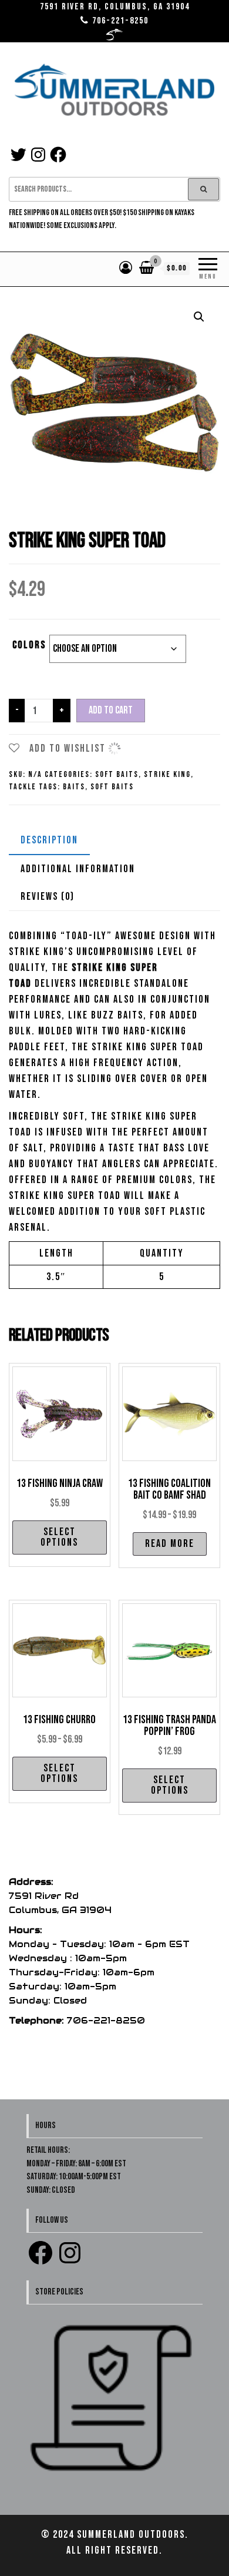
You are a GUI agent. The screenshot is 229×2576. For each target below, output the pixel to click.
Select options (59, 1537)
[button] (199, 317)
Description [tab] (49, 840)
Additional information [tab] (78, 869)
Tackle (23, 787)
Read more (170, 1544)
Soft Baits (117, 774)
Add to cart (111, 710)
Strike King (167, 774)
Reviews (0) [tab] (48, 897)
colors (29, 645)
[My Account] (126, 268)
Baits (74, 787)
